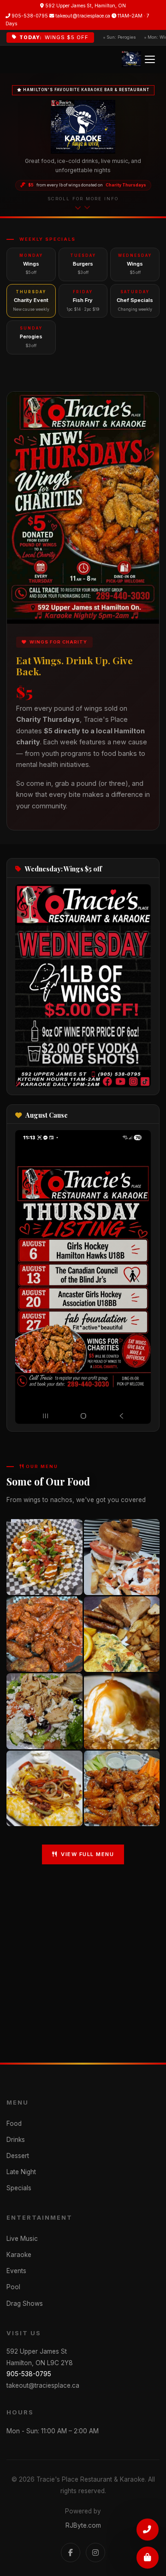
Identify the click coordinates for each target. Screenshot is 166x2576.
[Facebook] (71, 2553)
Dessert (18, 2156)
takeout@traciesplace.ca (82, 16)
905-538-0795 (29, 16)
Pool (13, 2287)
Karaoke (19, 2255)
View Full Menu (87, 1854)
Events (16, 2271)
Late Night (21, 2172)
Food (14, 2123)
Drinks (16, 2140)
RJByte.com (83, 2525)
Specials (19, 2188)
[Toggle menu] (150, 59)
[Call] (148, 2529)
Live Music (22, 2239)
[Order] (148, 2558)
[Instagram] (95, 2553)
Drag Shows (25, 2303)
